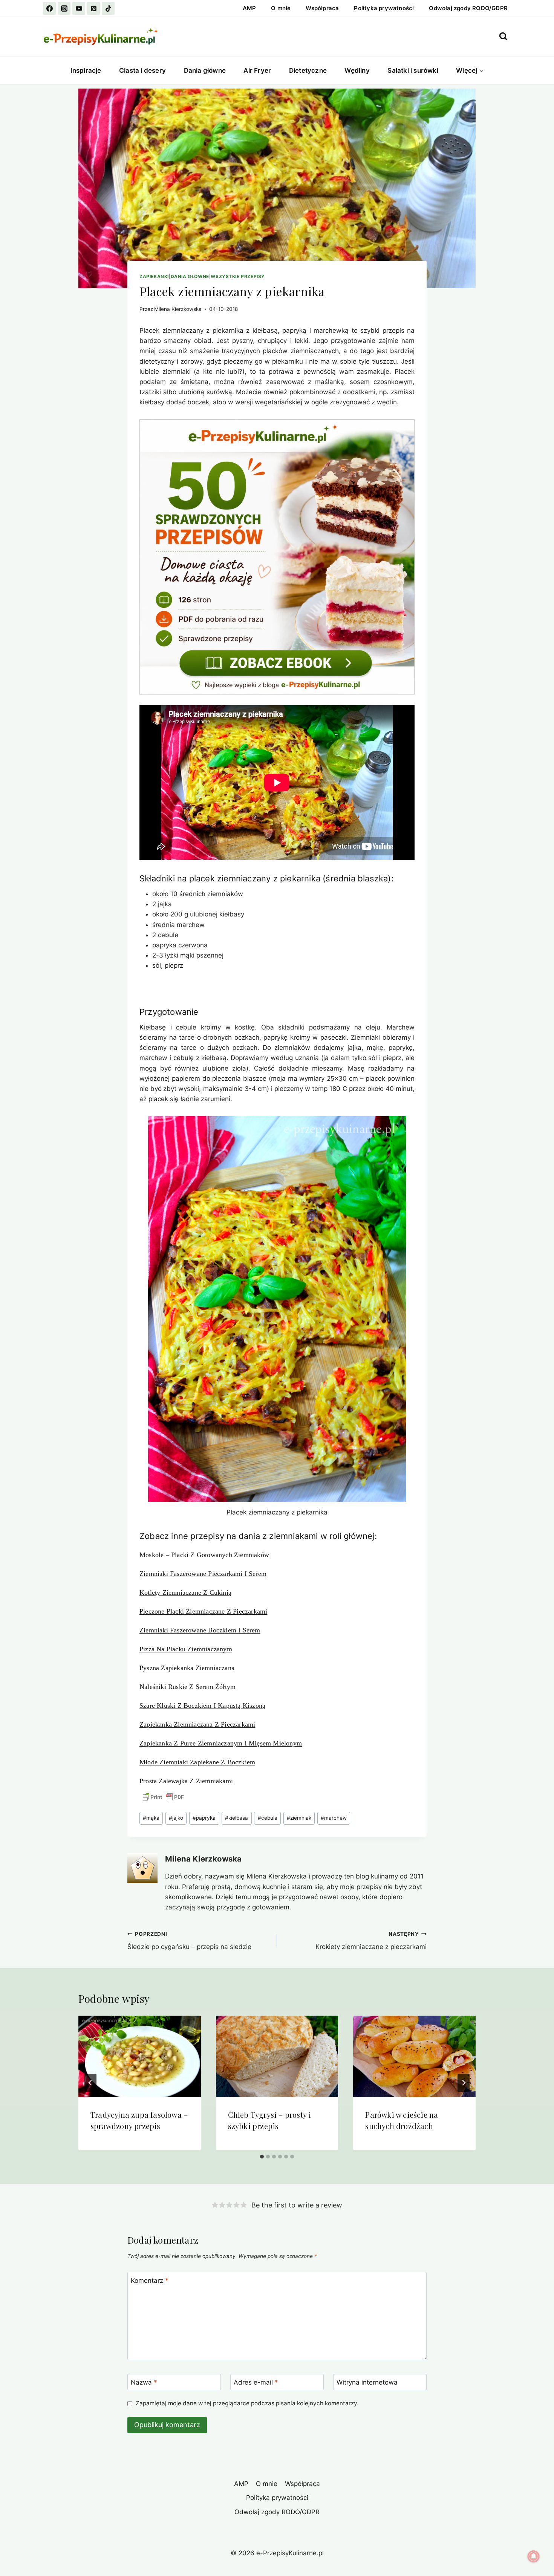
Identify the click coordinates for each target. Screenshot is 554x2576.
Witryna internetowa (367, 2382)
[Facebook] (49, 8)
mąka (151, 1818)
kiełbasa (236, 1818)
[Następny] (464, 2083)
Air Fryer (257, 70)
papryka (204, 1818)
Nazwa (144, 2382)
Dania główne (205, 70)
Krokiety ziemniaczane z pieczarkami (371, 1941)
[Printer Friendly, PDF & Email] (163, 1797)
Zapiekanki (154, 276)
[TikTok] (108, 8)
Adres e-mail (256, 2382)
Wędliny (357, 70)
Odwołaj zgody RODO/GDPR (468, 8)
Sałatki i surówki (413, 70)
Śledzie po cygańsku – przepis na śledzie (189, 1941)
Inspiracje (86, 70)
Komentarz (150, 2280)
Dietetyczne (308, 70)
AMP (249, 8)
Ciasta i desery (142, 70)
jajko (176, 1818)
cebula (268, 1818)
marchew (334, 1818)
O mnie (281, 8)
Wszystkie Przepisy (238, 276)
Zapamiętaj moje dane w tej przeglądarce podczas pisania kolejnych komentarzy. (247, 2403)
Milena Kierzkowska (178, 309)
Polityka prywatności (384, 8)
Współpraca (322, 8)
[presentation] (140, 2056)
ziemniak (299, 1818)
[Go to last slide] (90, 2083)
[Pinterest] (93, 8)
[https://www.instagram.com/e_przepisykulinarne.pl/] (64, 8)
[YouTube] (79, 8)
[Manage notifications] (534, 2556)
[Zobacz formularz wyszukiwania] (503, 36)
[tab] (262, 2157)
